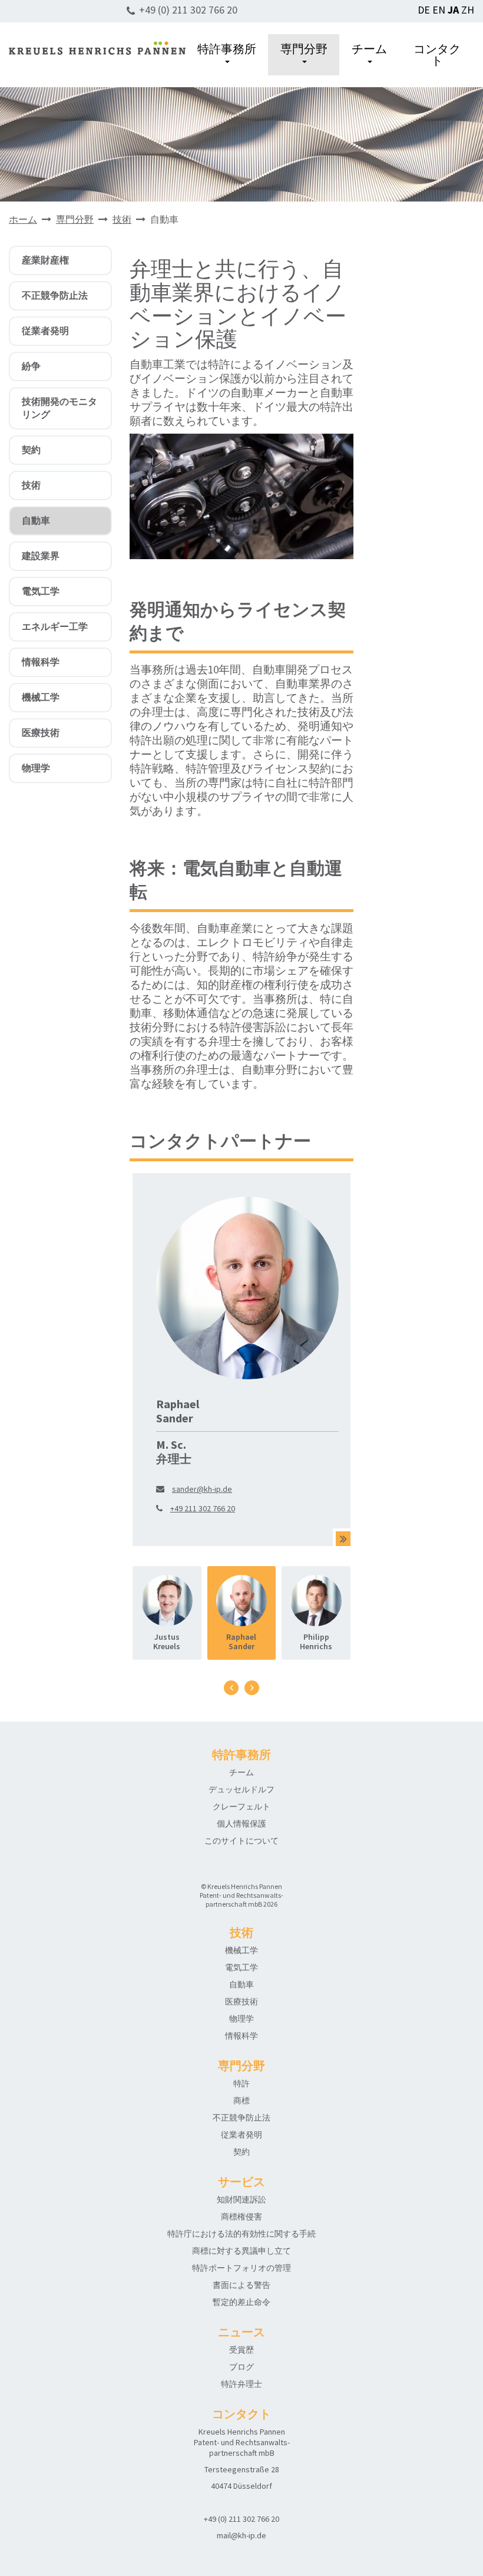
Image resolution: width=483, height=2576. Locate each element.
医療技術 (41, 732)
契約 (31, 450)
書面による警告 (241, 2285)
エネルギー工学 (55, 626)
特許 (241, 2083)
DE (424, 10)
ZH (468, 10)
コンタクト (437, 55)
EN (439, 10)
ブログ (241, 2367)
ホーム (23, 219)
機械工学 (41, 697)
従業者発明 (45, 331)
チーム (369, 49)
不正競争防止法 (55, 295)
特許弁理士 (241, 2384)
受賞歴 (241, 2350)
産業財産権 (45, 260)
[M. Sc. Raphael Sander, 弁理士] (343, 1539)
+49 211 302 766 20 (203, 1508)
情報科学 (41, 662)
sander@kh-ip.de (202, 1489)
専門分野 (304, 49)
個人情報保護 (241, 1824)
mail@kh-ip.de (241, 2535)
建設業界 (41, 556)
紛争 (31, 366)
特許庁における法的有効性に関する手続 (241, 2234)
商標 (241, 2101)
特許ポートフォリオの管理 (241, 2268)
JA (453, 10)
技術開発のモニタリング (59, 408)
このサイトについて (241, 1841)
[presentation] (231, 1688)
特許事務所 (227, 49)
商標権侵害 (241, 2217)
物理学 (36, 768)
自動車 (36, 520)
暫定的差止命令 (241, 2302)
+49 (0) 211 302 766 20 (188, 10)
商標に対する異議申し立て (241, 2251)
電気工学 (41, 591)
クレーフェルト (241, 1806)
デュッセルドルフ (241, 1789)
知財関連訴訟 (241, 2199)
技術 (122, 219)
